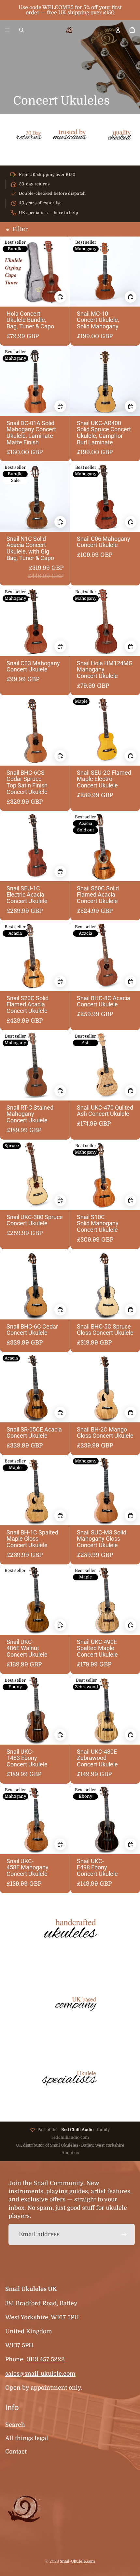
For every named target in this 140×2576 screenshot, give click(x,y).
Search (15, 2425)
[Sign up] (124, 2234)
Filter (20, 229)
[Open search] (21, 30)
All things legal (27, 2438)
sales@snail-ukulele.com (40, 2374)
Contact (16, 2452)
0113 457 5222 (46, 2359)
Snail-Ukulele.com (77, 2561)
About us (70, 2153)
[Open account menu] (118, 30)
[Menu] (7, 30)
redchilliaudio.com (70, 2137)
